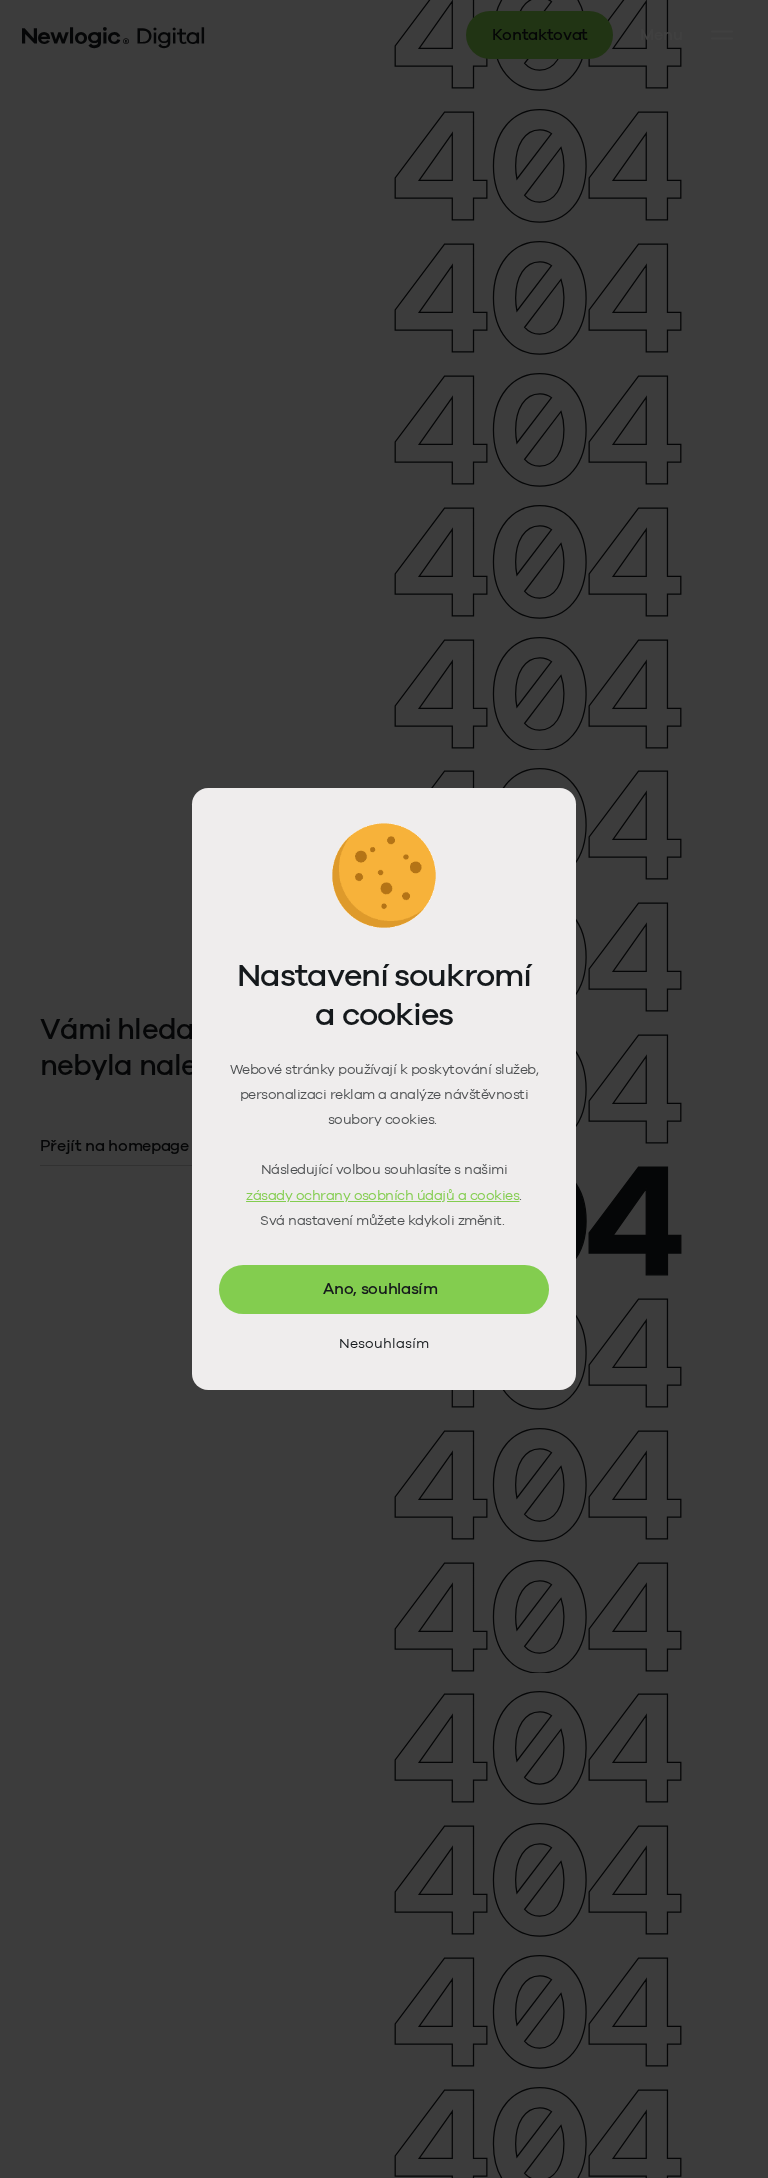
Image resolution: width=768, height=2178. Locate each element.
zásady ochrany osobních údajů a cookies (382, 1195)
